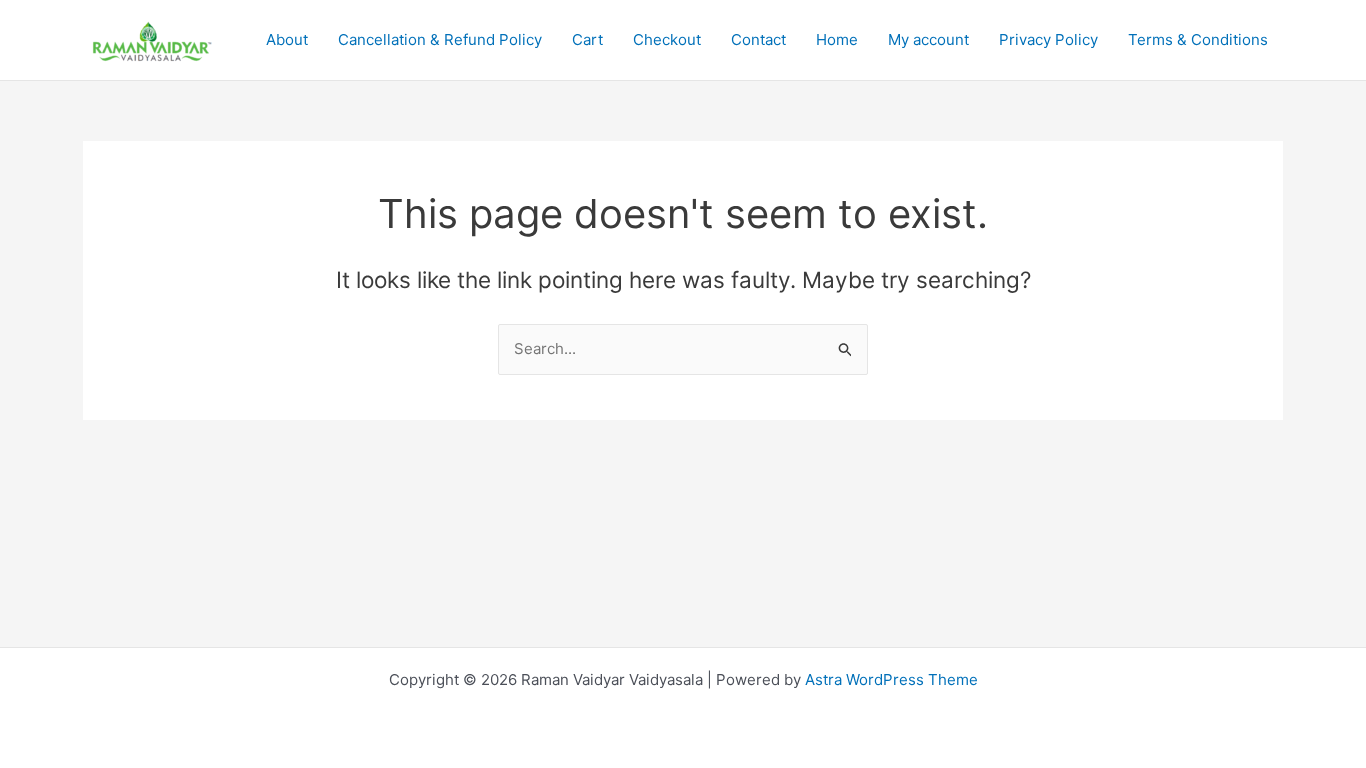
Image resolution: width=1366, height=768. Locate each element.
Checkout (667, 39)
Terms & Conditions (1198, 39)
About (287, 39)
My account (928, 39)
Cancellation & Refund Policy (440, 39)
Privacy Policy (1048, 39)
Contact (758, 39)
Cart (587, 39)
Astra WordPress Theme (891, 679)
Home (837, 39)
